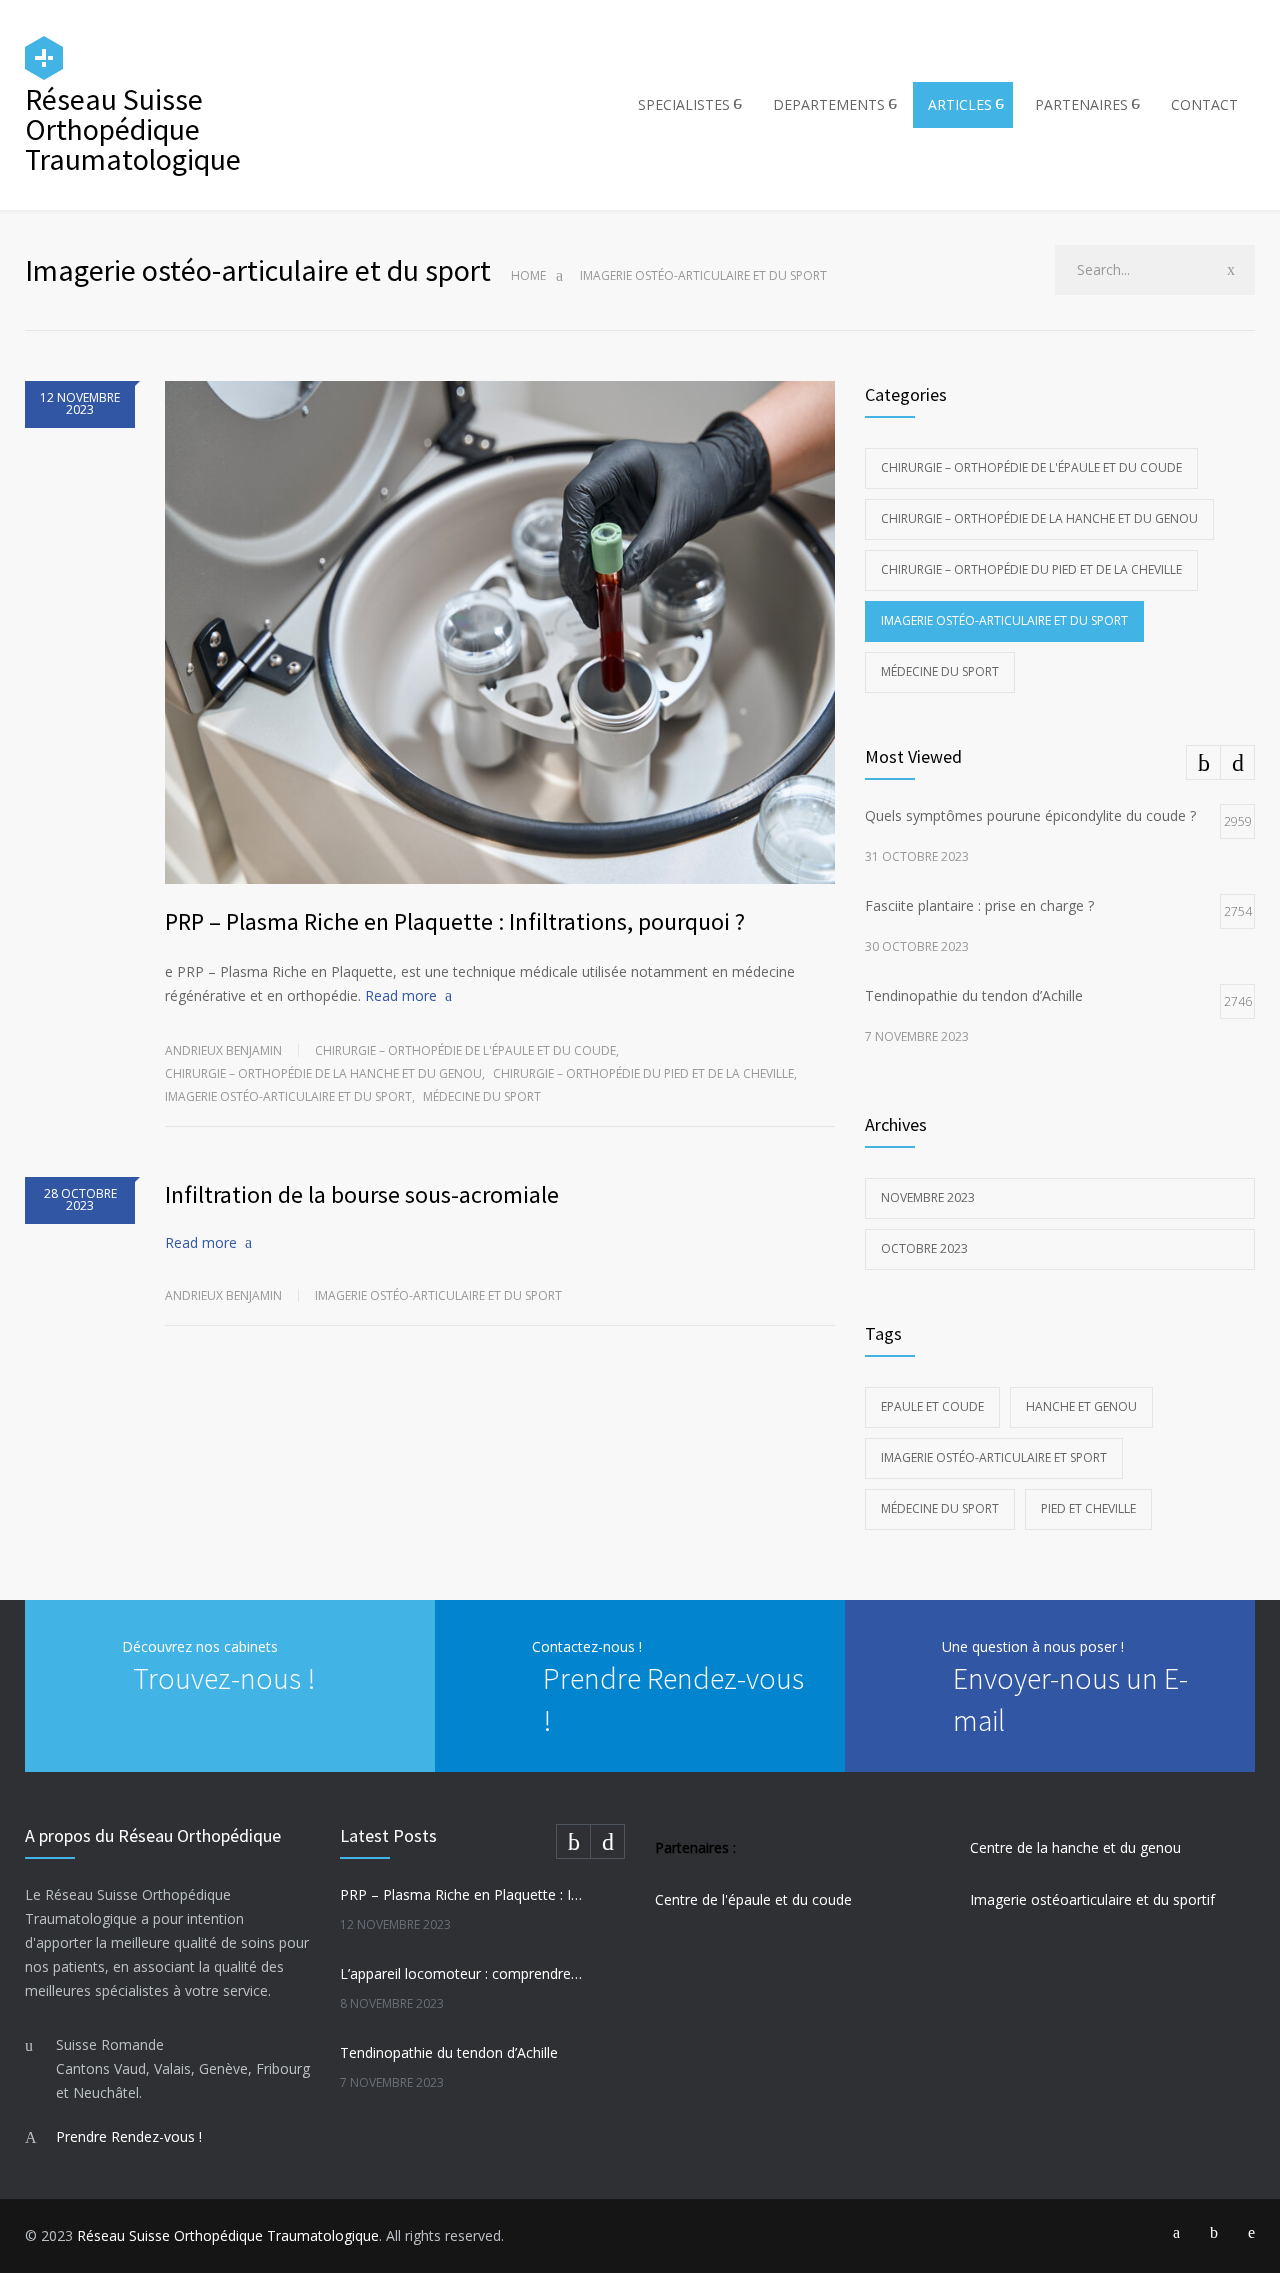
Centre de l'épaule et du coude (753, 1899)
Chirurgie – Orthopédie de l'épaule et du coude (465, 1050)
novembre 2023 (928, 1197)
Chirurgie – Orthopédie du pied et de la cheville (643, 1073)
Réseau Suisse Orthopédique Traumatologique (228, 2235)
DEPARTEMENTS (829, 104)
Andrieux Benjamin (223, 1050)
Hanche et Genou (1081, 1406)
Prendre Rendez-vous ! (129, 2136)
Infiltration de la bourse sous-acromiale (362, 1194)
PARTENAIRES (1081, 104)
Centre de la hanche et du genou (1075, 1847)
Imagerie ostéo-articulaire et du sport (288, 1096)
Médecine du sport (482, 1096)
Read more (401, 995)
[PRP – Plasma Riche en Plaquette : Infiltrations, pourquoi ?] (500, 632)
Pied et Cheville (1088, 1508)
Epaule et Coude (932, 1406)
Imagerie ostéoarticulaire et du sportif (1092, 1899)
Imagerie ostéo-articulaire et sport (994, 1457)
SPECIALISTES (684, 104)
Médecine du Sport (940, 1508)
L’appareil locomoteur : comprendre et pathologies (461, 1973)
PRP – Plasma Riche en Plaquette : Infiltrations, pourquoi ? (455, 921)
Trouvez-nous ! (224, 1678)
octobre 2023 (924, 1248)
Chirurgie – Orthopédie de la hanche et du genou (323, 1073)
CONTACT (1204, 104)
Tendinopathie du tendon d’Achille (449, 2052)
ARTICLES (960, 104)
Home (528, 275)
